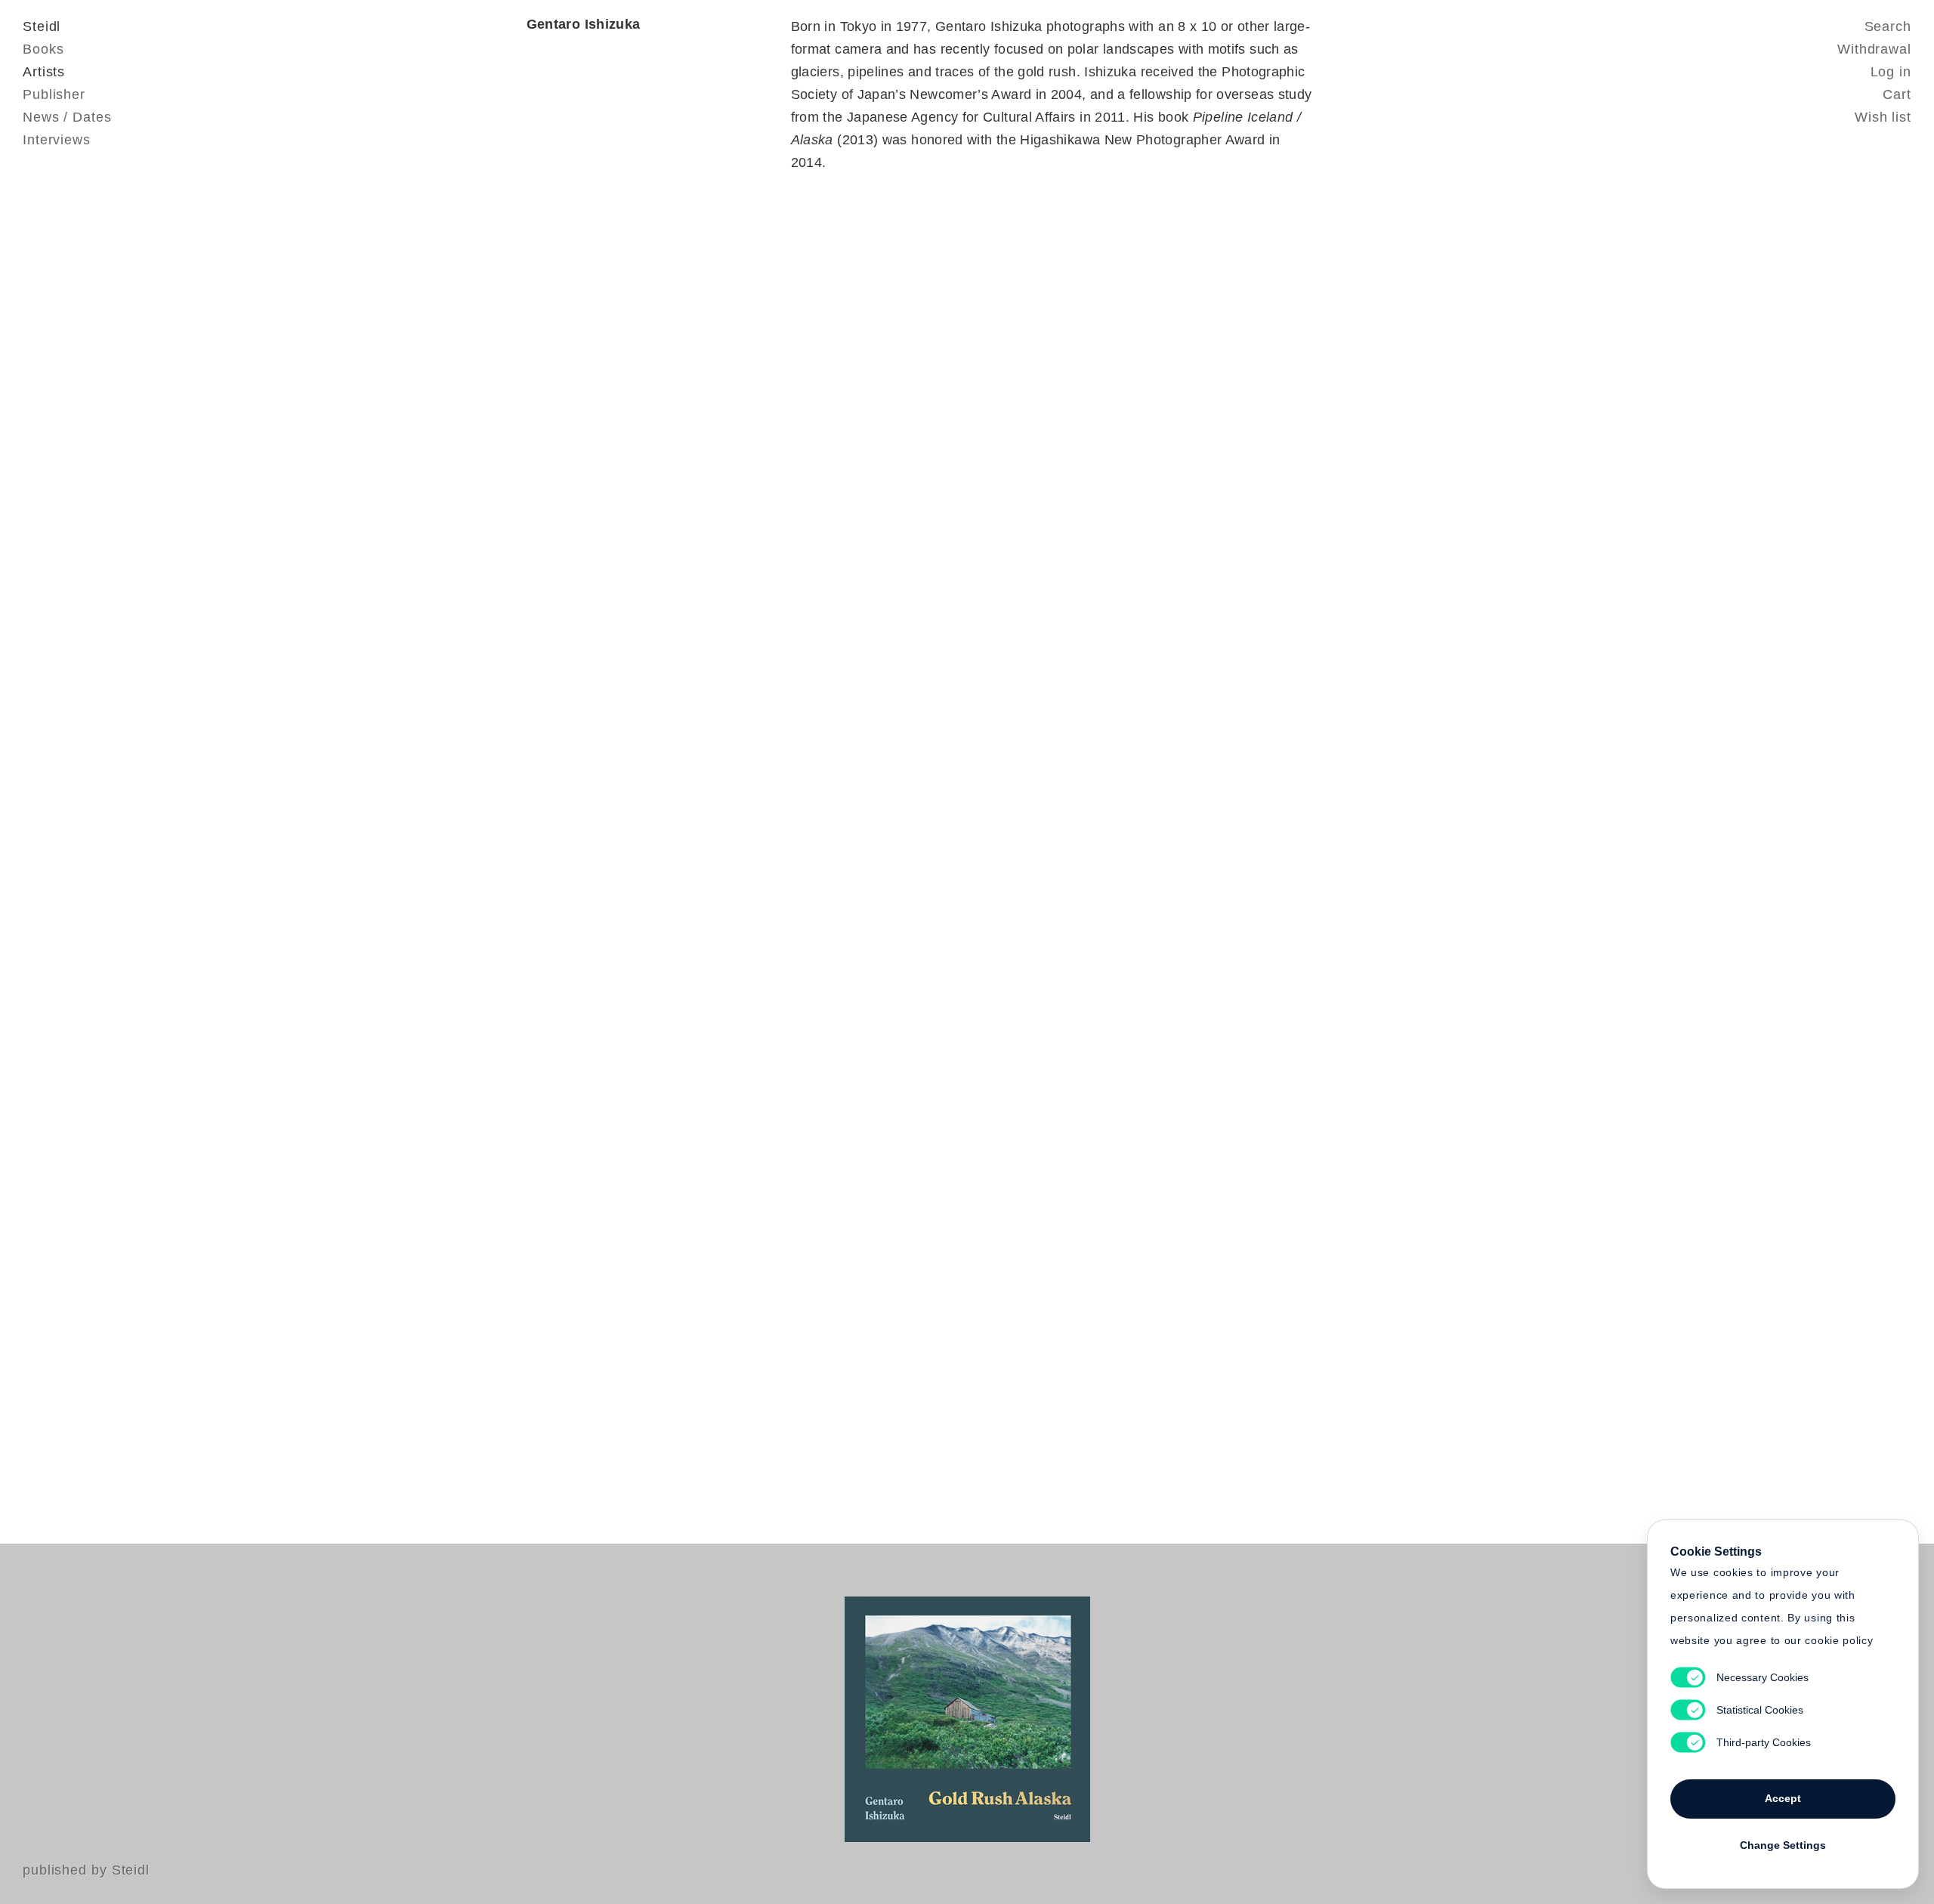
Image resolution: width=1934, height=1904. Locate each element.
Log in (1891, 72)
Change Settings (1783, 1845)
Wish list (1883, 117)
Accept (1783, 1798)
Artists (44, 72)
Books (43, 49)
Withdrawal (1874, 49)
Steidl (42, 26)
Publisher (54, 94)
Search (1888, 26)
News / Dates (67, 117)
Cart (1897, 94)
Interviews (57, 140)
